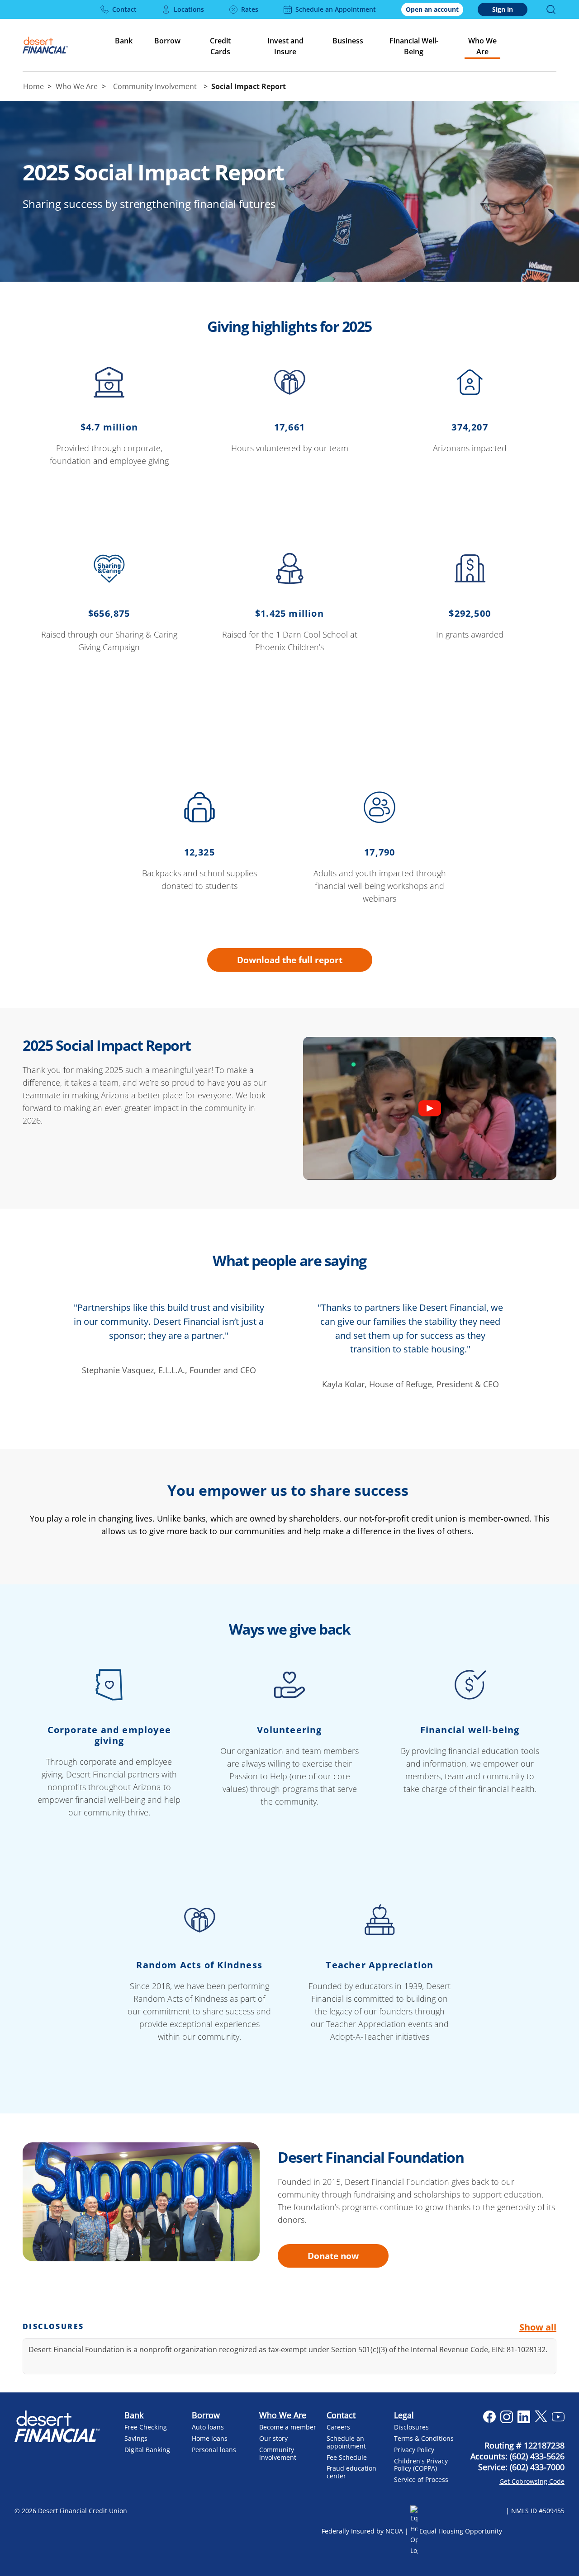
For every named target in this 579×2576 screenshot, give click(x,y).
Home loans (210, 2438)
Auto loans (208, 2427)
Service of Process (421, 2479)
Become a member (288, 2427)
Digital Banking (147, 2450)
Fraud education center (351, 2472)
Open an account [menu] (432, 9)
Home (33, 86)
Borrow (206, 2415)
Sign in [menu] (503, 9)
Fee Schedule (347, 2457)
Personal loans (214, 2450)
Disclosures (411, 2427)
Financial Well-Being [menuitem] (414, 46)
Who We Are (77, 86)
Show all (538, 2327)
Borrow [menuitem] (167, 41)
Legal (404, 2415)
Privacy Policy (414, 2450)
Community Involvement (155, 86)
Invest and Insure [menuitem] (285, 46)
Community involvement (278, 2453)
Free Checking (146, 2427)
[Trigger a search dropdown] (551, 9)
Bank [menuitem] (124, 41)
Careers (338, 2427)
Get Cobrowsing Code (532, 2481)
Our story (273, 2438)
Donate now (333, 2256)
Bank (134, 2415)
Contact (341, 2415)
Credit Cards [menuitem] (220, 46)
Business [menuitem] (348, 41)
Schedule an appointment (346, 2442)
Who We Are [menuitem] (482, 46)
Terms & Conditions (424, 2438)
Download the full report (290, 960)
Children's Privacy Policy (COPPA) (421, 2465)
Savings (136, 2438)
